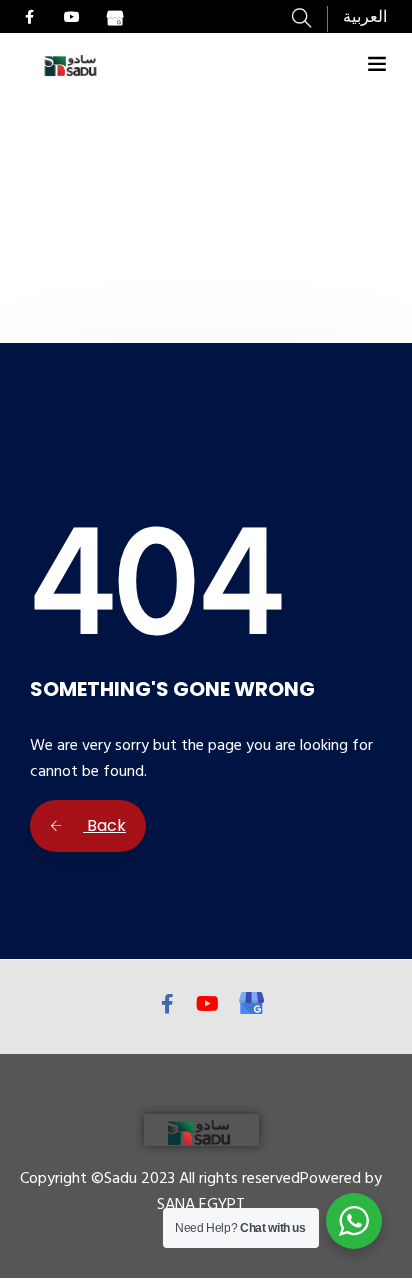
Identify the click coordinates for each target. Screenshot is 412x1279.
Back (104, 825)
